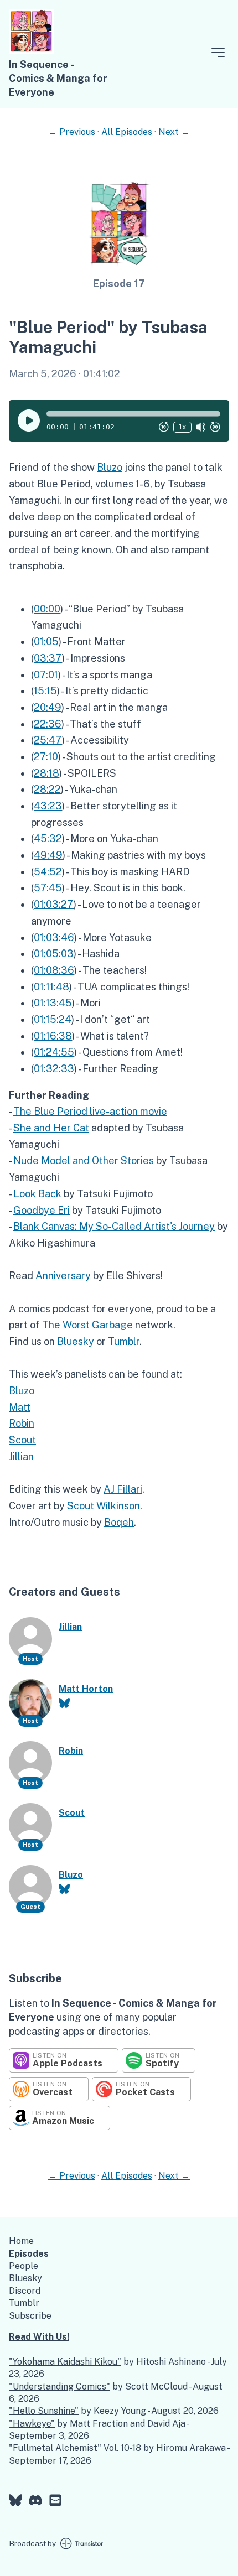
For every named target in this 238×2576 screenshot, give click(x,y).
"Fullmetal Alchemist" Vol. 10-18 (75, 2448)
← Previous (72, 132)
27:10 (46, 757)
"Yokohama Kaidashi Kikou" (65, 2362)
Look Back (37, 1194)
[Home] (32, 51)
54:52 (48, 872)
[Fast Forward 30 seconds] (215, 427)
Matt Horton (86, 1689)
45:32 (48, 838)
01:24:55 (54, 1052)
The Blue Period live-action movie (90, 1111)
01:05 (46, 642)
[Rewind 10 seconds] (164, 427)
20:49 (48, 707)
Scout (22, 1440)
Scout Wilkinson (104, 1506)
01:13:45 (53, 1003)
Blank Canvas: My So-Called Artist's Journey (114, 1226)
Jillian (21, 1456)
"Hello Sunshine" (44, 2411)
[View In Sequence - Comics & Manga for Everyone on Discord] (35, 2502)
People (24, 2266)
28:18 (46, 773)
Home (21, 2241)
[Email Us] (55, 2502)
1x (182, 427)
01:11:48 (51, 987)
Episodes (29, 2254)
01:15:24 (53, 1019)
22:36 (48, 724)
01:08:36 (54, 970)
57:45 (48, 888)
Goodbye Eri (42, 1210)
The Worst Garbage (87, 1325)
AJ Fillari (123, 1489)
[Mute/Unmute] (201, 427)
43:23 (48, 806)
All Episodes (127, 132)
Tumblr (124, 1341)
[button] (133, 414)
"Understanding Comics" (59, 2387)
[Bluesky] (64, 1703)
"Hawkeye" (32, 2424)
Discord (25, 2291)
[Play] (29, 420)
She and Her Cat (51, 1128)
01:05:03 (54, 954)
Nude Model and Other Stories (84, 1160)
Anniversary (63, 1276)
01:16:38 (53, 1036)
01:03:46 (54, 938)
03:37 (48, 658)
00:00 (47, 609)
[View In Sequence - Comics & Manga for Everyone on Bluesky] (15, 2502)
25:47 (48, 740)
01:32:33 (54, 1069)
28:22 (47, 789)
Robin (22, 1423)
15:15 (45, 691)
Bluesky (76, 1341)
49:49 (48, 855)
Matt (20, 1407)
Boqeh (119, 1522)
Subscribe (30, 2316)
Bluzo (110, 467)
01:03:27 (54, 904)
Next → (174, 132)
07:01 (46, 675)
